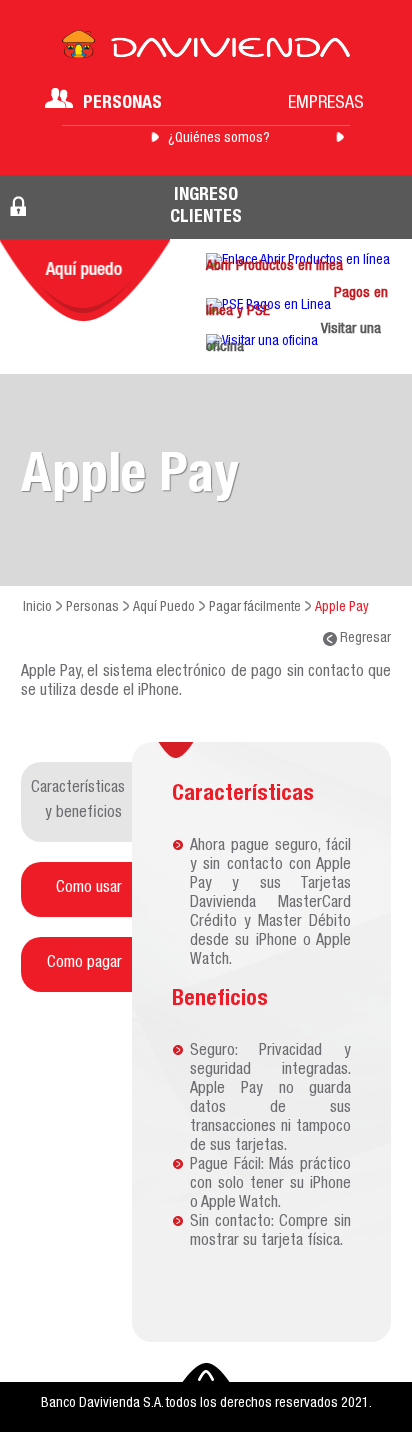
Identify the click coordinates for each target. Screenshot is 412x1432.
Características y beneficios (78, 801)
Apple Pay (342, 608)
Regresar (364, 639)
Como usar (89, 889)
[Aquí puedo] (85, 280)
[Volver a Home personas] (206, 50)
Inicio (37, 608)
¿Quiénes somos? (219, 139)
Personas (122, 104)
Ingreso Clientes (206, 207)
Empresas (326, 104)
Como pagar (84, 964)
